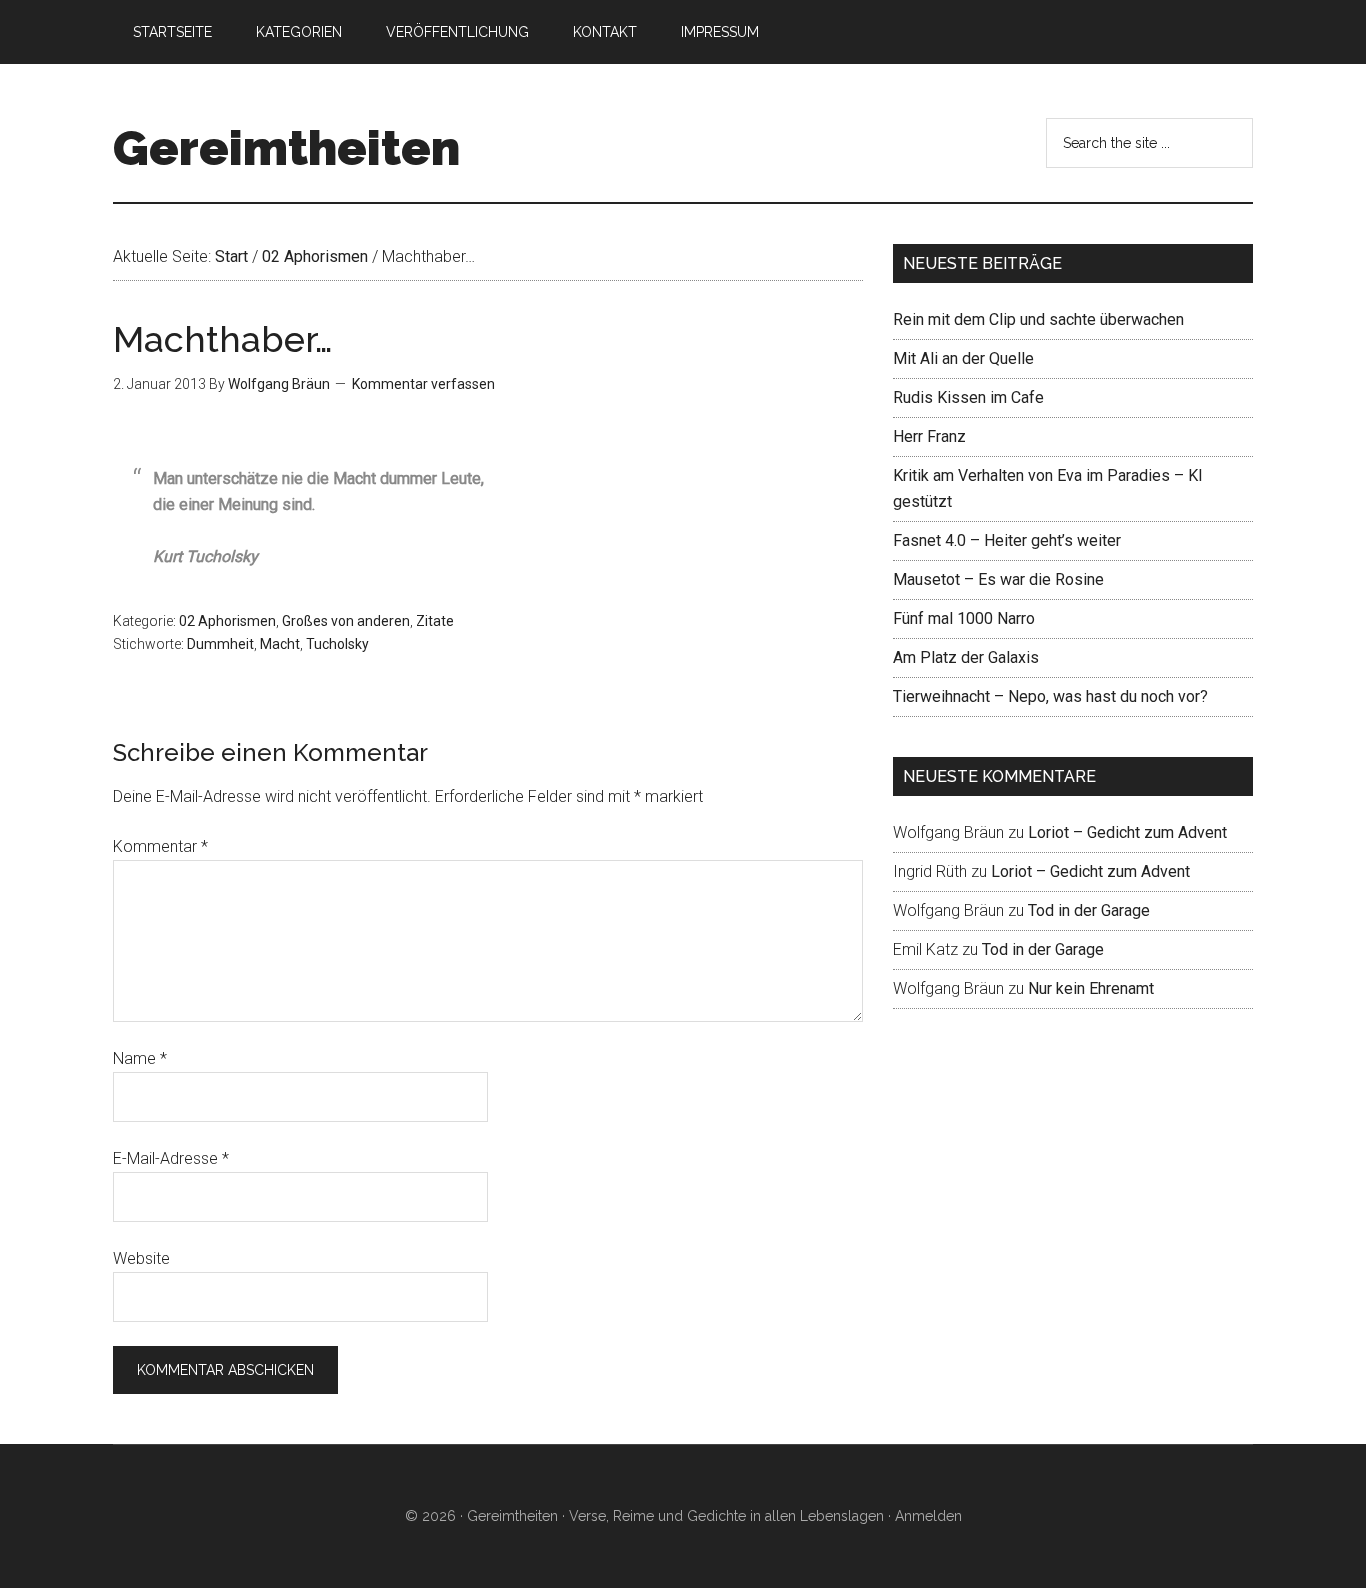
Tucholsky (337, 644)
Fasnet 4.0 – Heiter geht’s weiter (1007, 540)
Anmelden (928, 1516)
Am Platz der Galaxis (966, 657)
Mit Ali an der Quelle (963, 358)
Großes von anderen (346, 621)
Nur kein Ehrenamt (1091, 988)
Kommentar (160, 846)
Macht (280, 644)
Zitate (435, 621)
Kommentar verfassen (423, 384)
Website (141, 1258)
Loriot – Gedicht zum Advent (1127, 832)
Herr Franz (929, 436)
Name (140, 1058)
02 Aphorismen (227, 621)
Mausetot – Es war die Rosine (998, 579)
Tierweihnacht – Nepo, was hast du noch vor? (1050, 696)
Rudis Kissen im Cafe (968, 397)
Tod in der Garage (1089, 910)
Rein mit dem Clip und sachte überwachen (1038, 319)
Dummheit (220, 644)
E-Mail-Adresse (171, 1158)
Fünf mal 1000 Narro (964, 618)
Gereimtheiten (286, 148)
